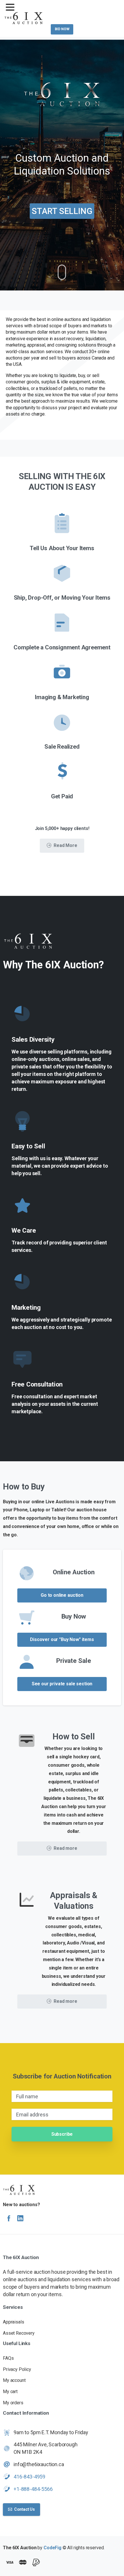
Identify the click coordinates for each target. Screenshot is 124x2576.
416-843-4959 (29, 2477)
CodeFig (52, 2548)
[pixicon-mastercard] (23, 2563)
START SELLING (62, 211)
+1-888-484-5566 (33, 2489)
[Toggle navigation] (10, 7)
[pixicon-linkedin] (20, 2219)
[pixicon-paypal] (36, 2563)
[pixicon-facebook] (9, 2219)
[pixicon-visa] (10, 2563)
